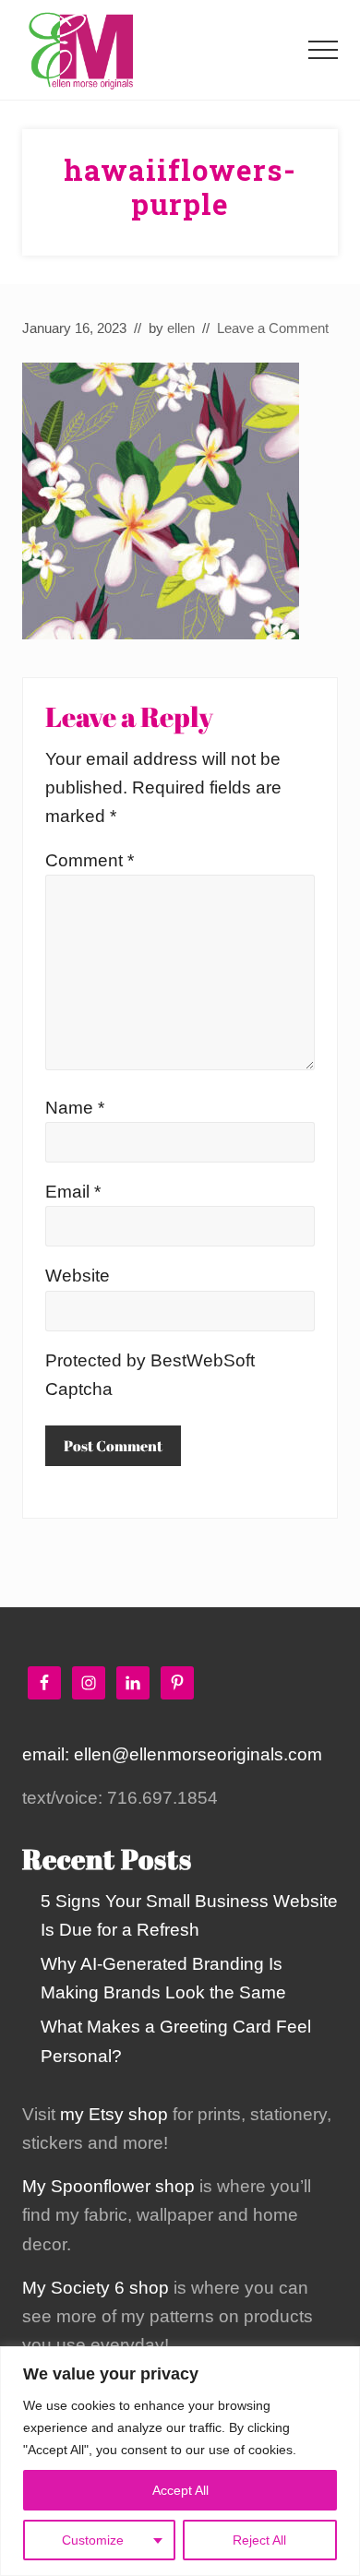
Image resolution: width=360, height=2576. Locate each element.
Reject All (259, 2540)
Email (73, 1192)
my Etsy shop (114, 2114)
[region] (180, 2461)
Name (75, 1108)
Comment (90, 860)
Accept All (180, 2490)
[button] (323, 50)
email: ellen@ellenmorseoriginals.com (172, 1754)
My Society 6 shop (96, 2288)
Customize (93, 2540)
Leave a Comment (273, 328)
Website (78, 1276)
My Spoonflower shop (108, 2186)
